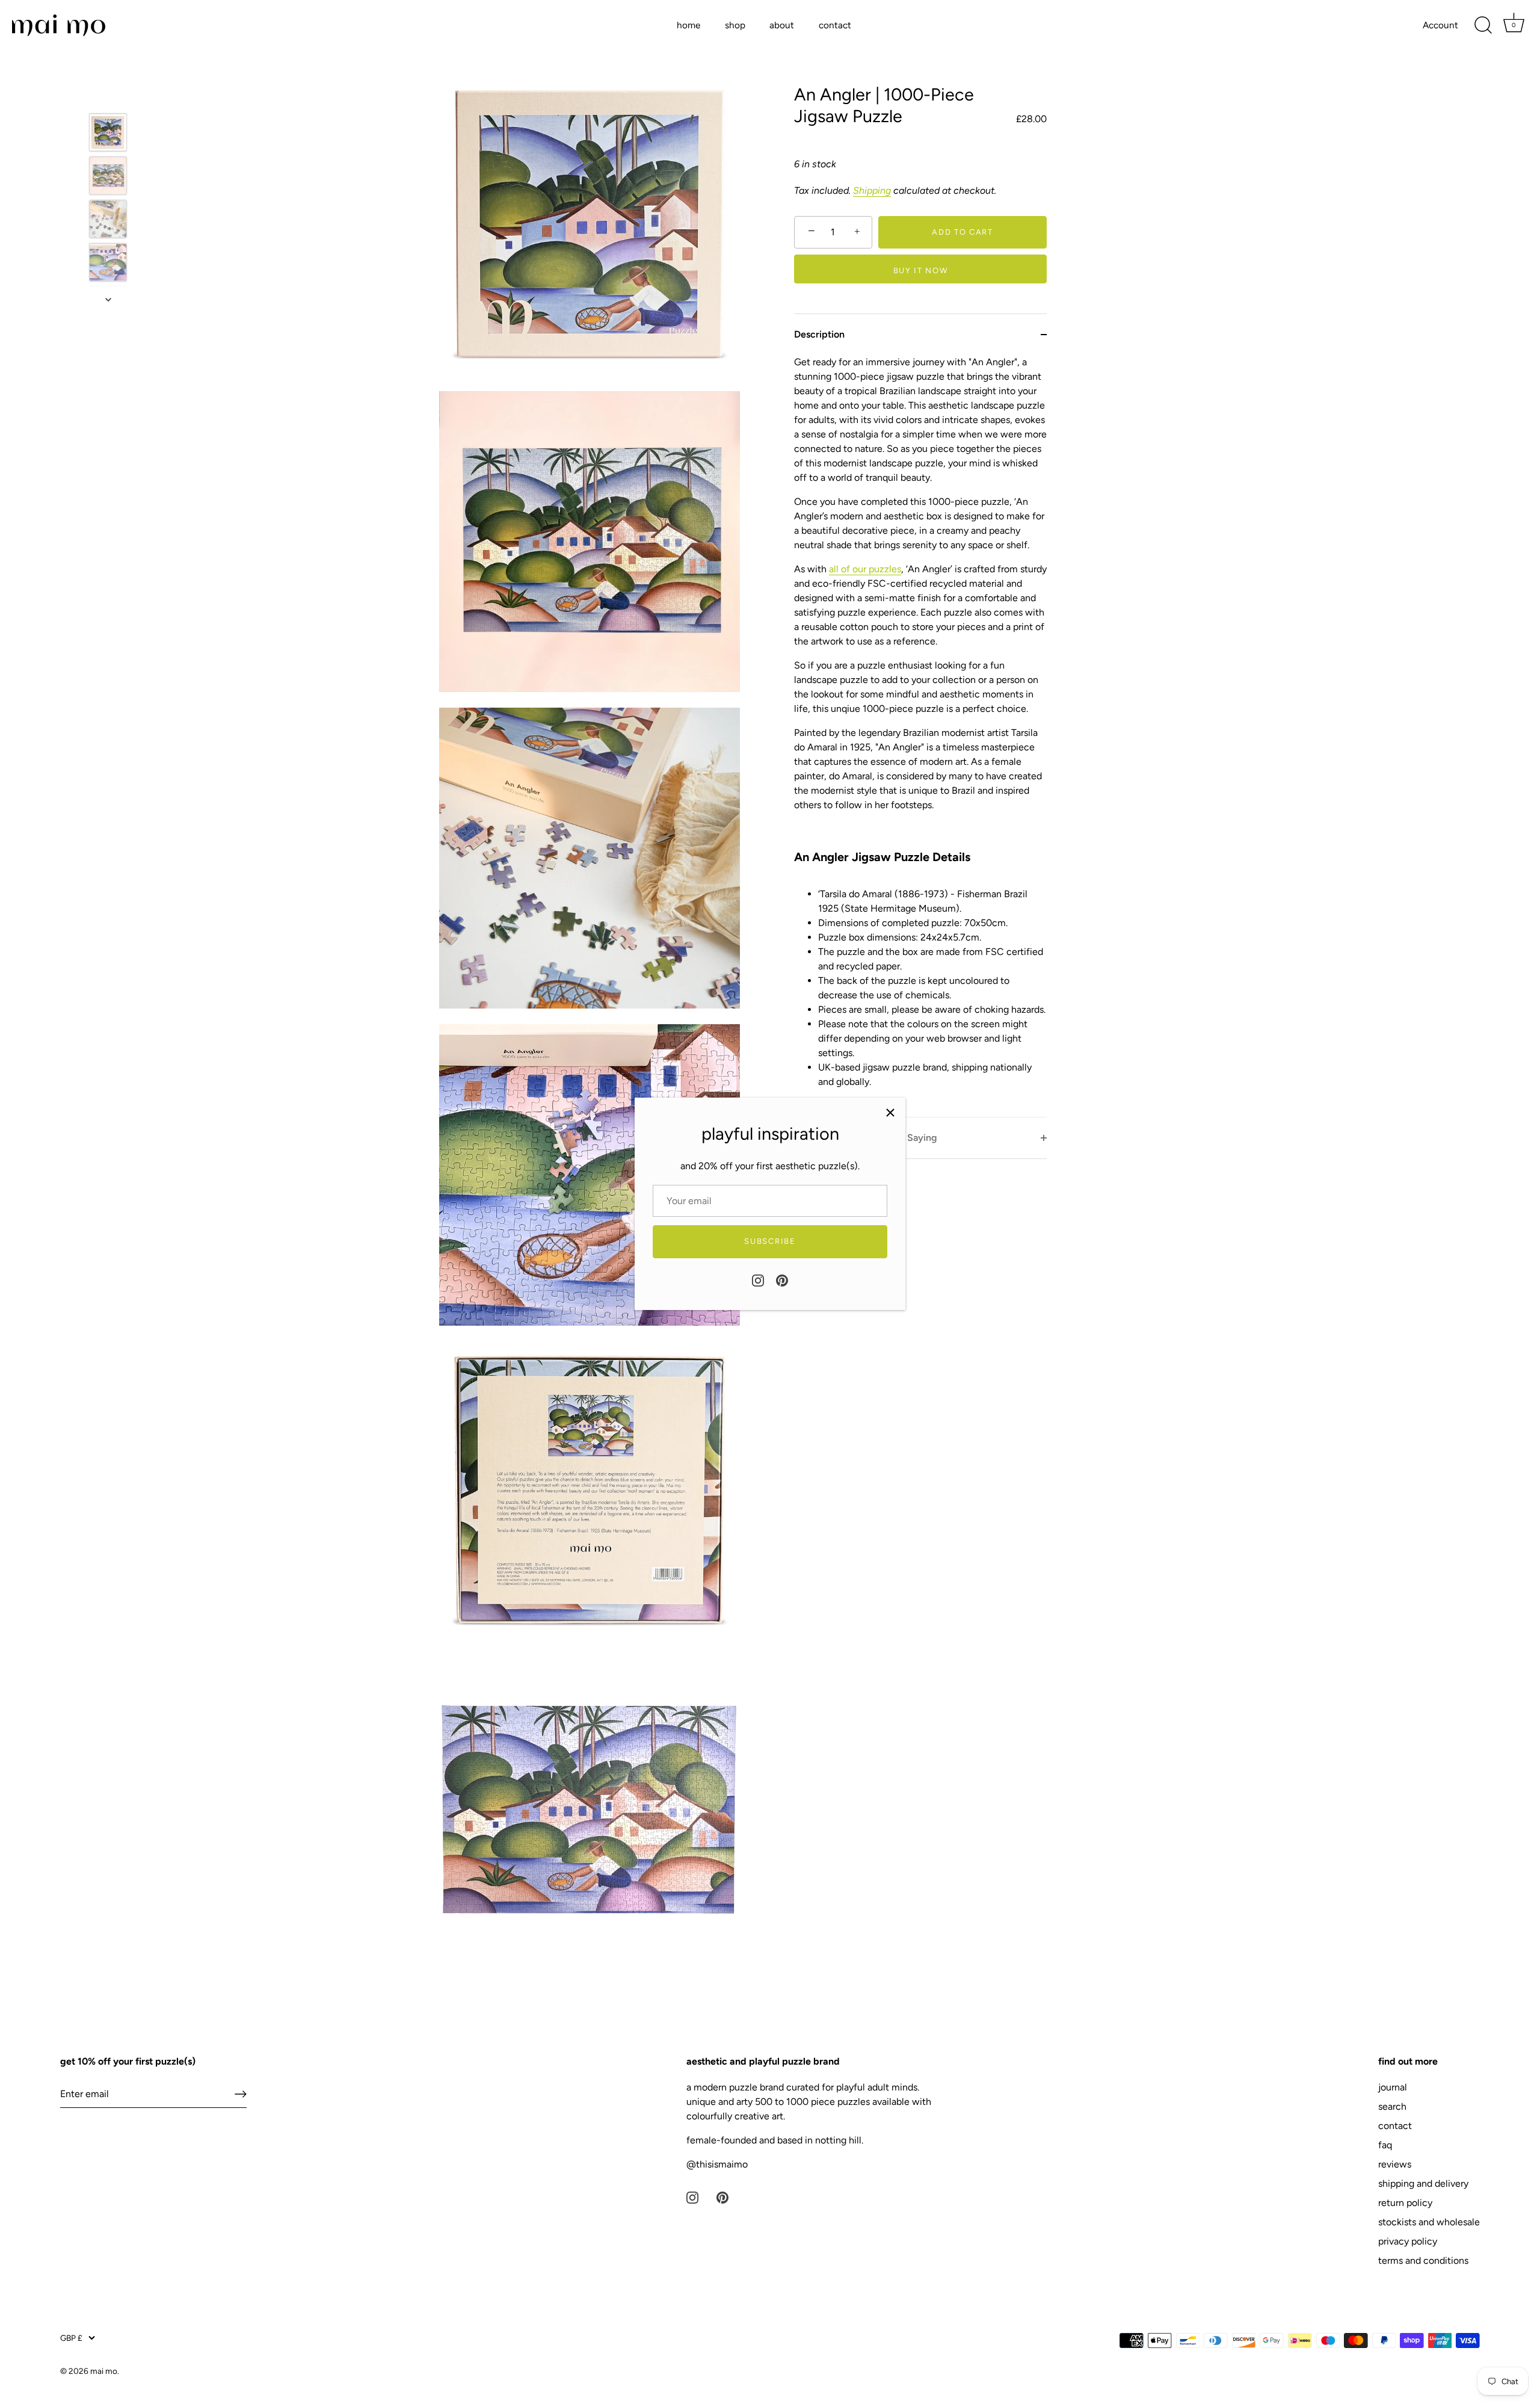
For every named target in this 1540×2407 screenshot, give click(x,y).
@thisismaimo (717, 2164)
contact (835, 25)
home (688, 25)
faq (1385, 2145)
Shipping (872, 190)
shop (735, 25)
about (782, 25)
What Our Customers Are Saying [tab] (866, 1138)
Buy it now (921, 270)
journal (1393, 2087)
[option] (108, 135)
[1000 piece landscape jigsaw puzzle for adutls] (108, 263)
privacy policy (1408, 2241)
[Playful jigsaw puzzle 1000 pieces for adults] (108, 219)
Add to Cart (962, 232)
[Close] (890, 1113)
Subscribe (770, 1241)
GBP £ (71, 2338)
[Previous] (108, 96)
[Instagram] (758, 1280)
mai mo (104, 2371)
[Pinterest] (782, 1280)
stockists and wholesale (1429, 2222)
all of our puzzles (865, 569)
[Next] (108, 300)
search (1392, 2106)
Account (1440, 25)
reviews (1395, 2164)
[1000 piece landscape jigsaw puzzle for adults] (108, 176)
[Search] (1483, 25)
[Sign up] (241, 2094)
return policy (1405, 2203)
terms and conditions (1423, 2260)
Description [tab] (819, 334)
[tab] (920, 736)
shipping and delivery (1423, 2183)
